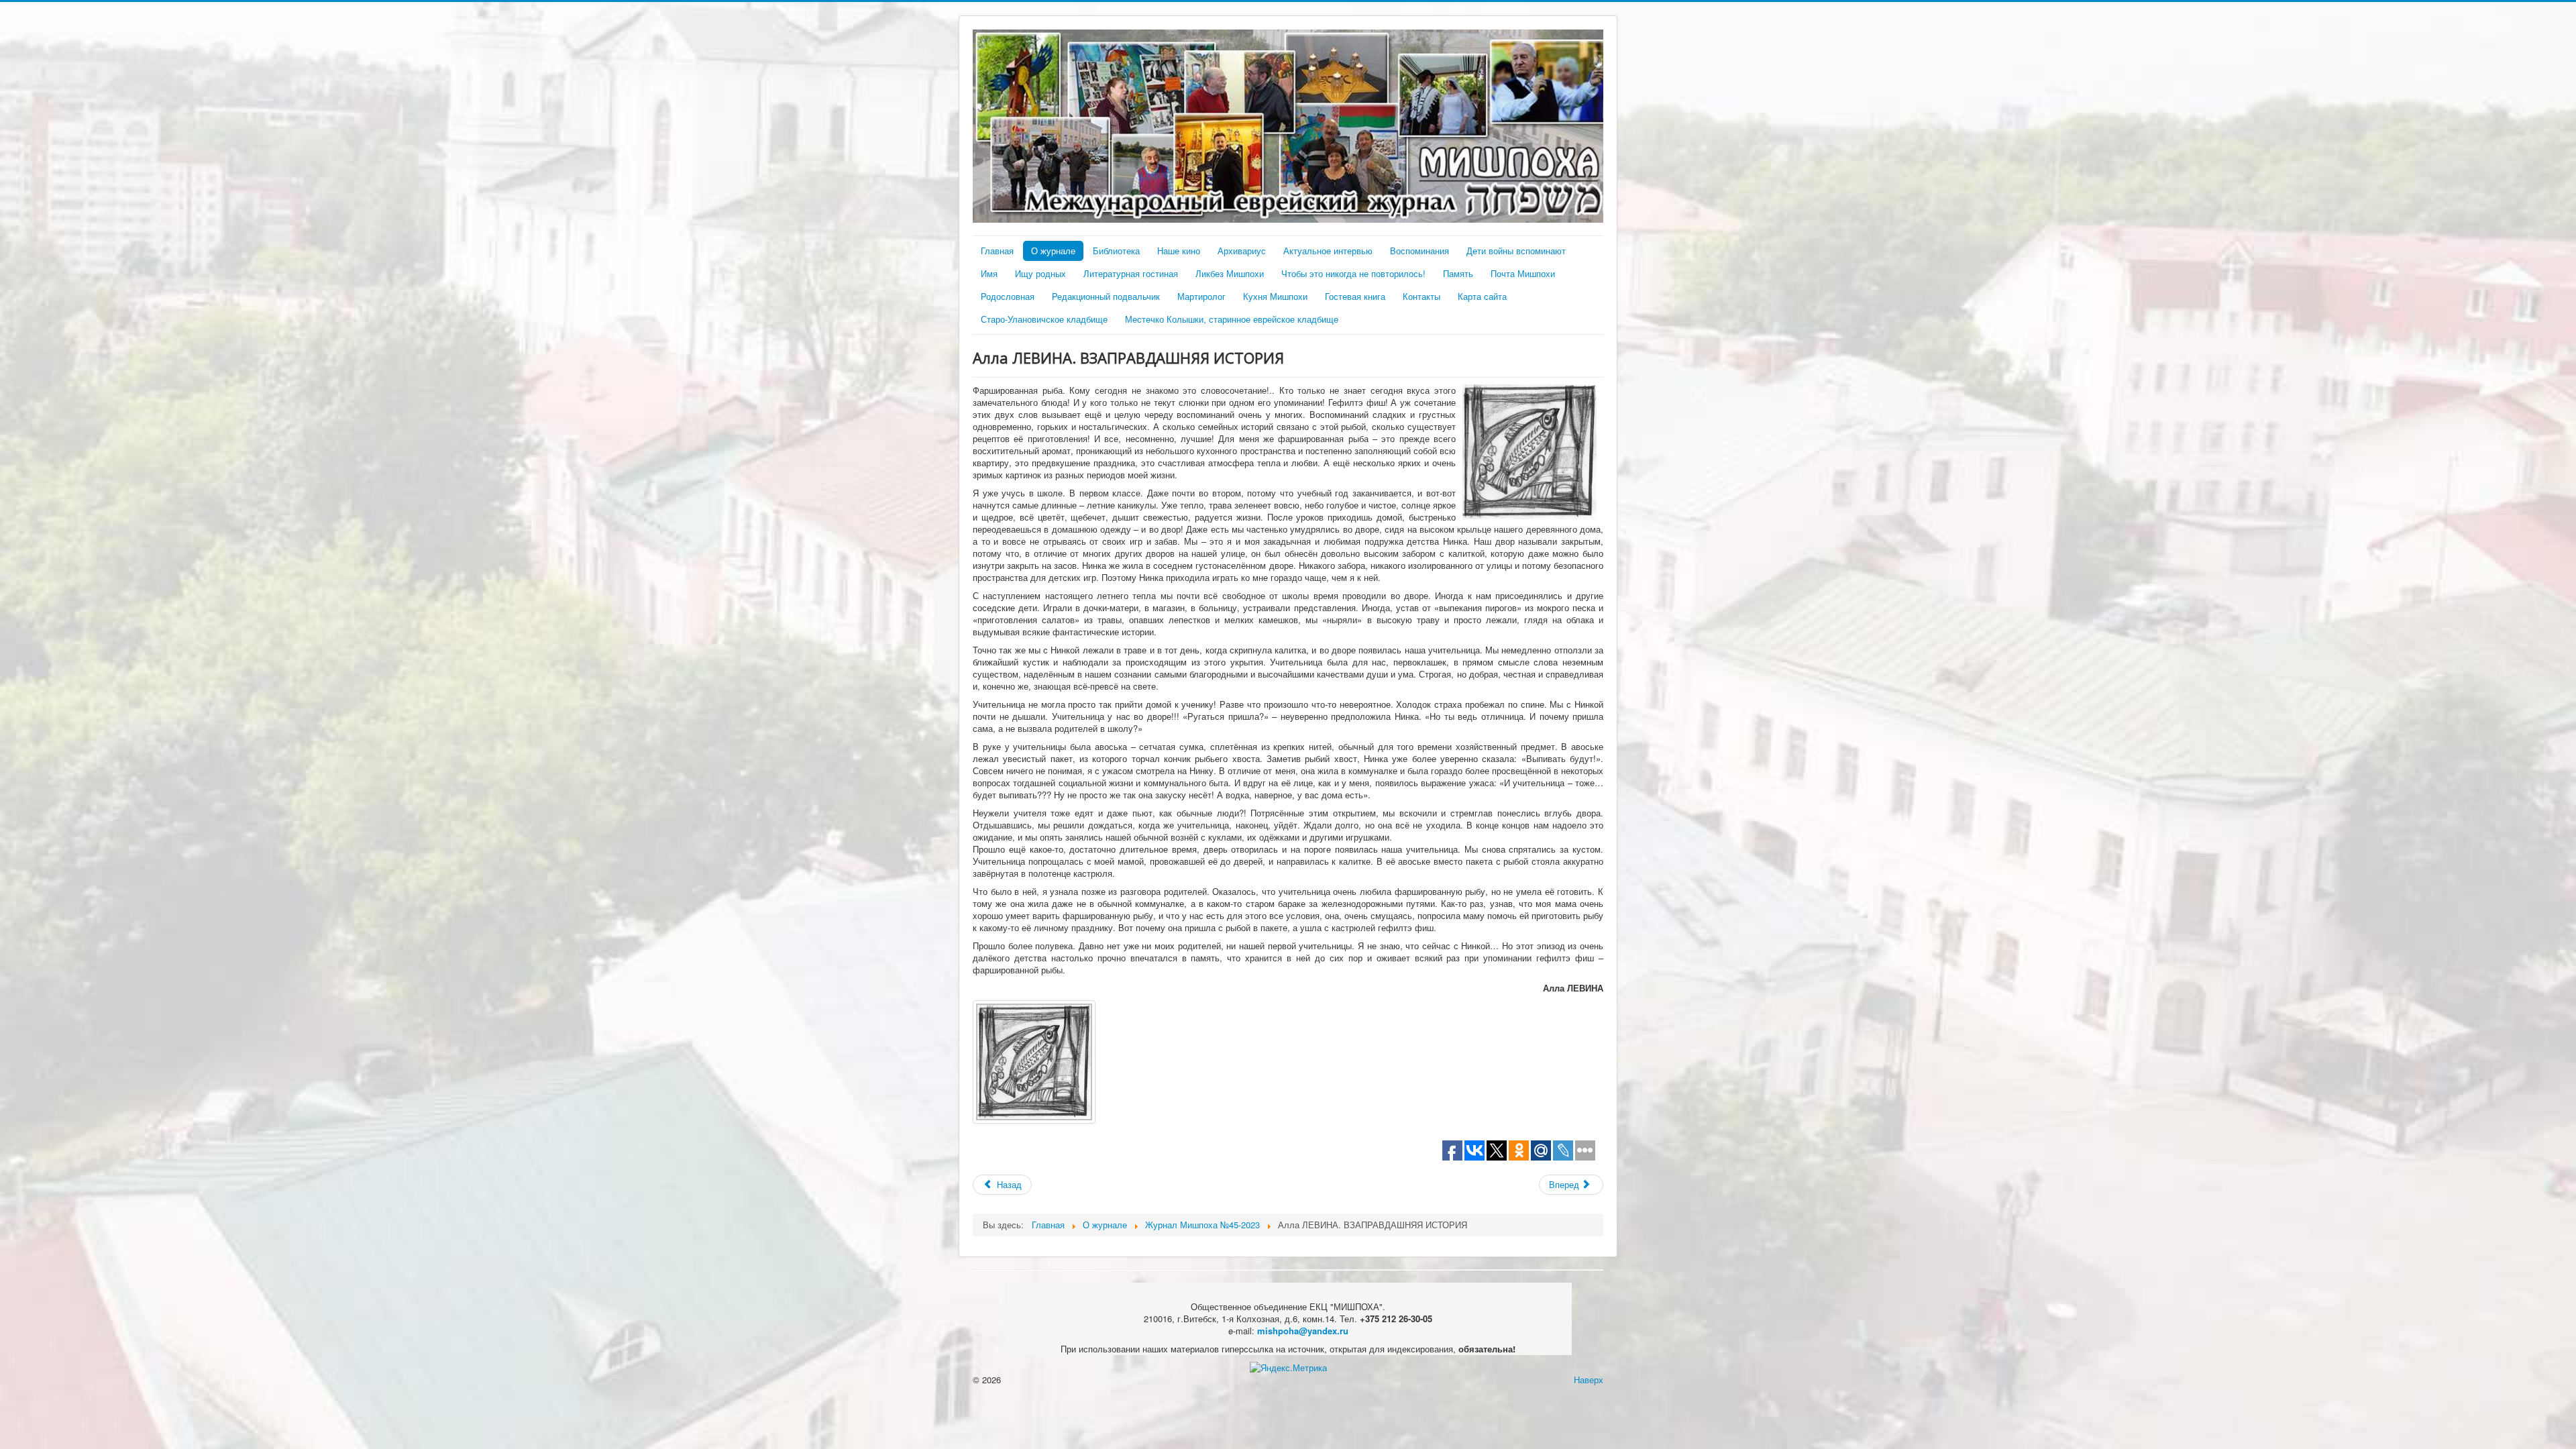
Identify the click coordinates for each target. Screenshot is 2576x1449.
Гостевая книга (1355, 296)
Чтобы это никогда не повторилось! (1353, 273)
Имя (989, 273)
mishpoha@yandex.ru (1303, 1331)
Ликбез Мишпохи (1230, 273)
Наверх (1589, 1380)
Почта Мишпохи (1523, 273)
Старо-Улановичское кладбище (1044, 319)
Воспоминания (1419, 251)
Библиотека (1116, 251)
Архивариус (1242, 251)
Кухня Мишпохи (1275, 296)
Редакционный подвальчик (1106, 296)
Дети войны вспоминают (1516, 251)
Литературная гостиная (1131, 273)
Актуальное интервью (1328, 251)
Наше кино (1179, 251)
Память (1458, 273)
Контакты (1421, 296)
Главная (997, 251)
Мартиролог (1201, 296)
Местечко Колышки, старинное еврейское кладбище (1232, 319)
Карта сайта (1482, 296)
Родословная (1008, 296)
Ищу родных (1040, 273)
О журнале (1053, 251)
